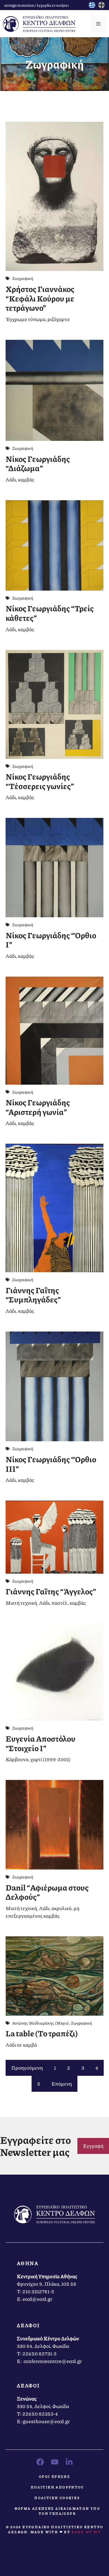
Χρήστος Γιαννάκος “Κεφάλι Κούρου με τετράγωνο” (40, 298)
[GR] (92, 6)
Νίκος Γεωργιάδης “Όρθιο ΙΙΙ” (51, 1464)
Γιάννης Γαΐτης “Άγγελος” (51, 1591)
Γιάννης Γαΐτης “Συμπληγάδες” (33, 1295)
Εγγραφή (93, 2146)
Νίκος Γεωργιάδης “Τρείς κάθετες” (50, 613)
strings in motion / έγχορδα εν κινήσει (36, 5)
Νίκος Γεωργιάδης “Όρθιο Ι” (51, 940)
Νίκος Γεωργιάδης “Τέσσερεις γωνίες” (40, 781)
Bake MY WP (86, 2532)
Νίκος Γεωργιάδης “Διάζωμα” (38, 464)
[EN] (101, 6)
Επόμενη (62, 2084)
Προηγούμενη (27, 2068)
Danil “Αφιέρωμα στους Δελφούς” (47, 1892)
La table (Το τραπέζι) (42, 2033)
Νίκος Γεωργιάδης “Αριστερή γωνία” (38, 1107)
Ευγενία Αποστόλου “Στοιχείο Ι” (41, 1743)
